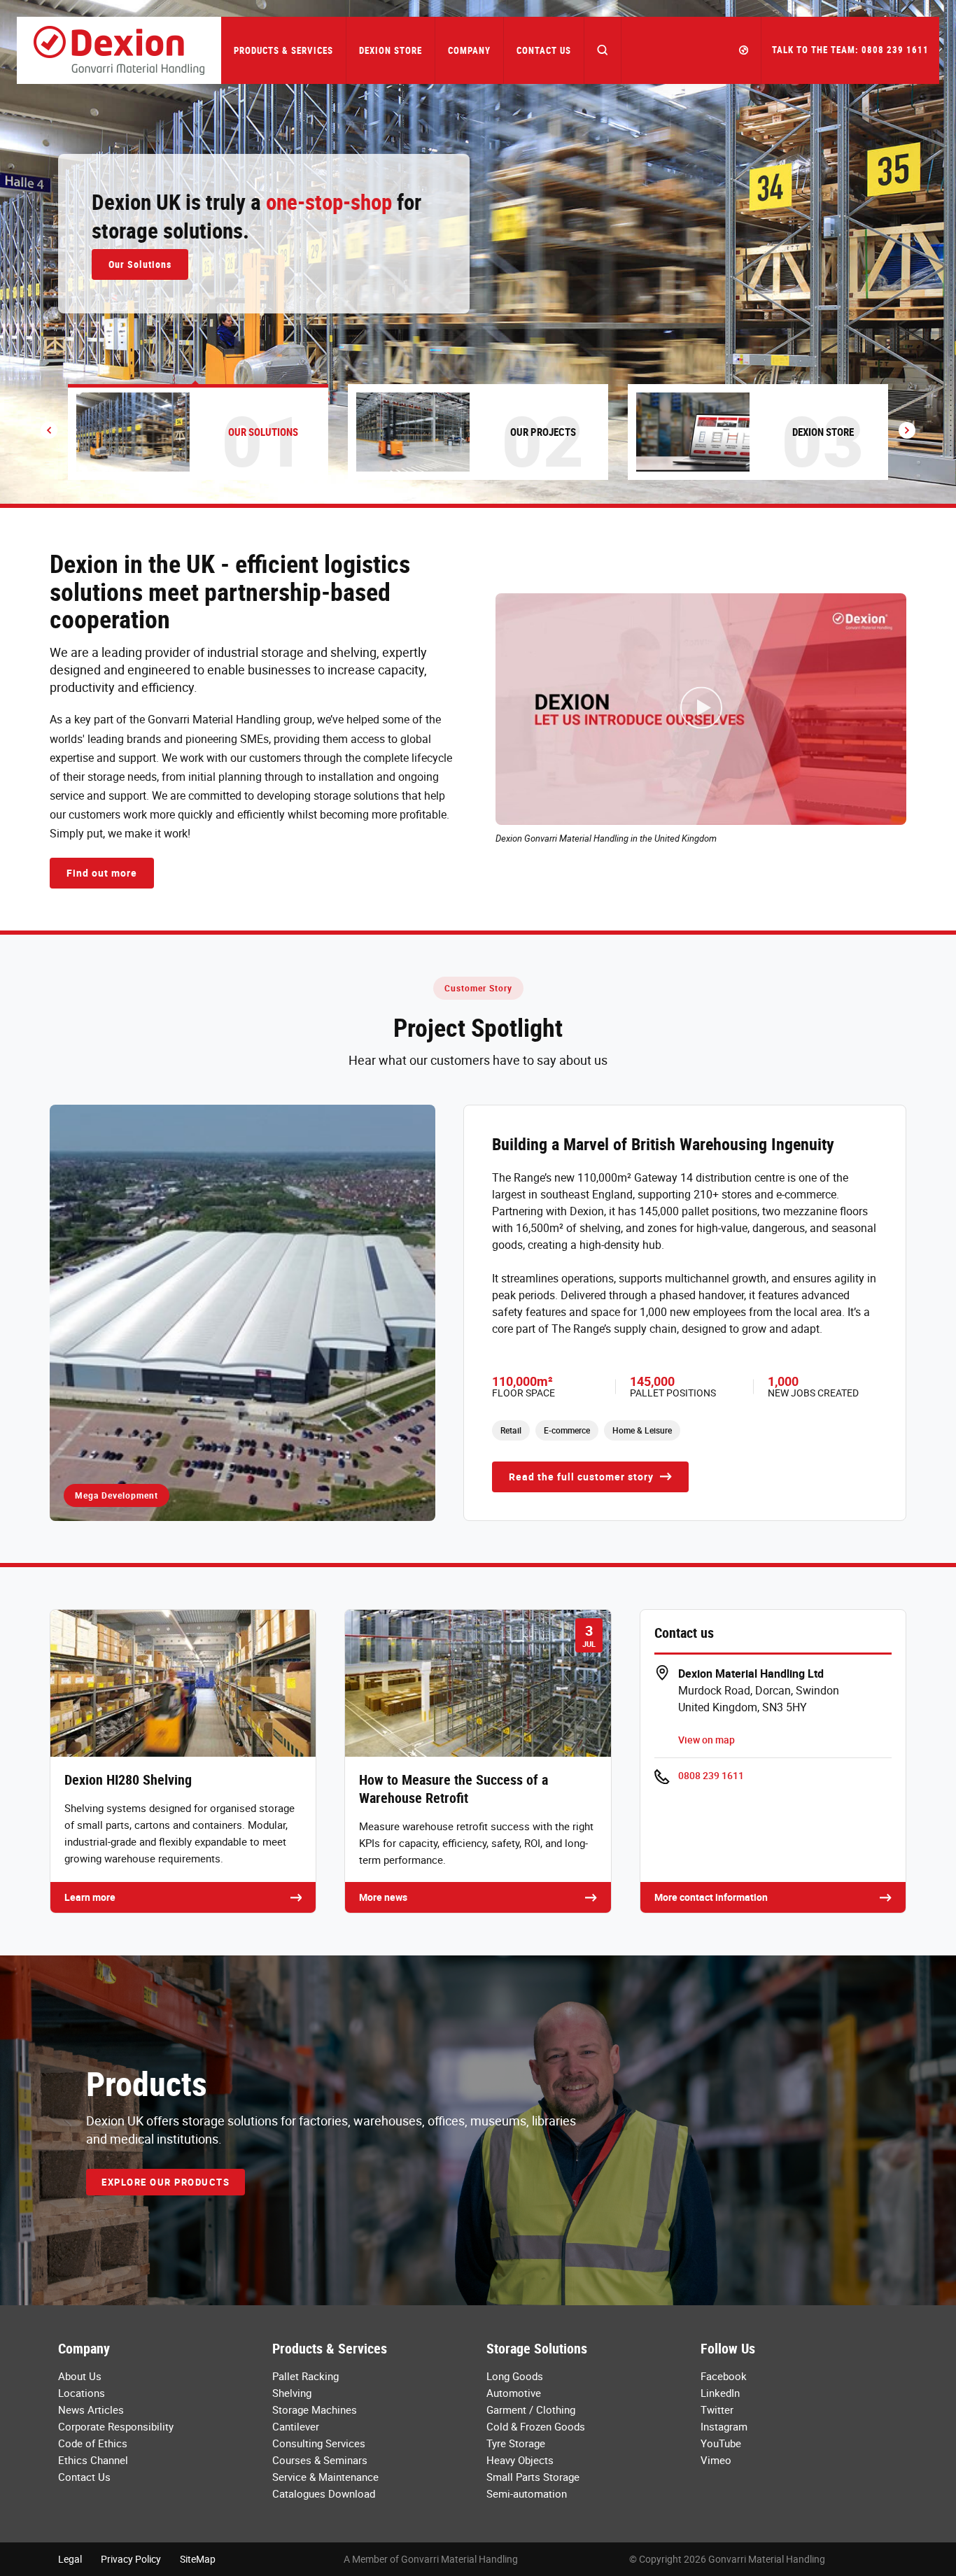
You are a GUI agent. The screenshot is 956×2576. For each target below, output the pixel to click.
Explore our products (166, 2182)
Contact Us (544, 50)
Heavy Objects (520, 2460)
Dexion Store (391, 50)
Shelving (292, 2393)
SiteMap (198, 2559)
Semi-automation (527, 2493)
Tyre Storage (516, 2443)
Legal (70, 2559)
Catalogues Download (324, 2493)
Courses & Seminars (320, 2460)
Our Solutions (140, 264)
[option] (478, 252)
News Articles (91, 2409)
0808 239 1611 (711, 1775)
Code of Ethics (93, 2443)
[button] (603, 50)
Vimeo (716, 2460)
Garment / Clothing (531, 2409)
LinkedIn (720, 2393)
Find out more (102, 873)
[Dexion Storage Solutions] (119, 50)
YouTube (721, 2443)
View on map (707, 1740)
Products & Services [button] (283, 50)
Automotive (514, 2393)
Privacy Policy (131, 2559)
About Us (80, 2376)
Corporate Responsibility (116, 2426)
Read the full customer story (583, 1477)
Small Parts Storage (533, 2477)
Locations (82, 2393)
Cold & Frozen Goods (536, 2426)
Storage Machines (315, 2409)
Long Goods (515, 2376)
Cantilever (296, 2426)
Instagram (724, 2426)
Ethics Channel (93, 2460)
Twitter (717, 2409)
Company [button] (469, 50)
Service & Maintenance (325, 2477)
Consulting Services (319, 2443)
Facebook (724, 2376)
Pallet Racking (305, 2376)
